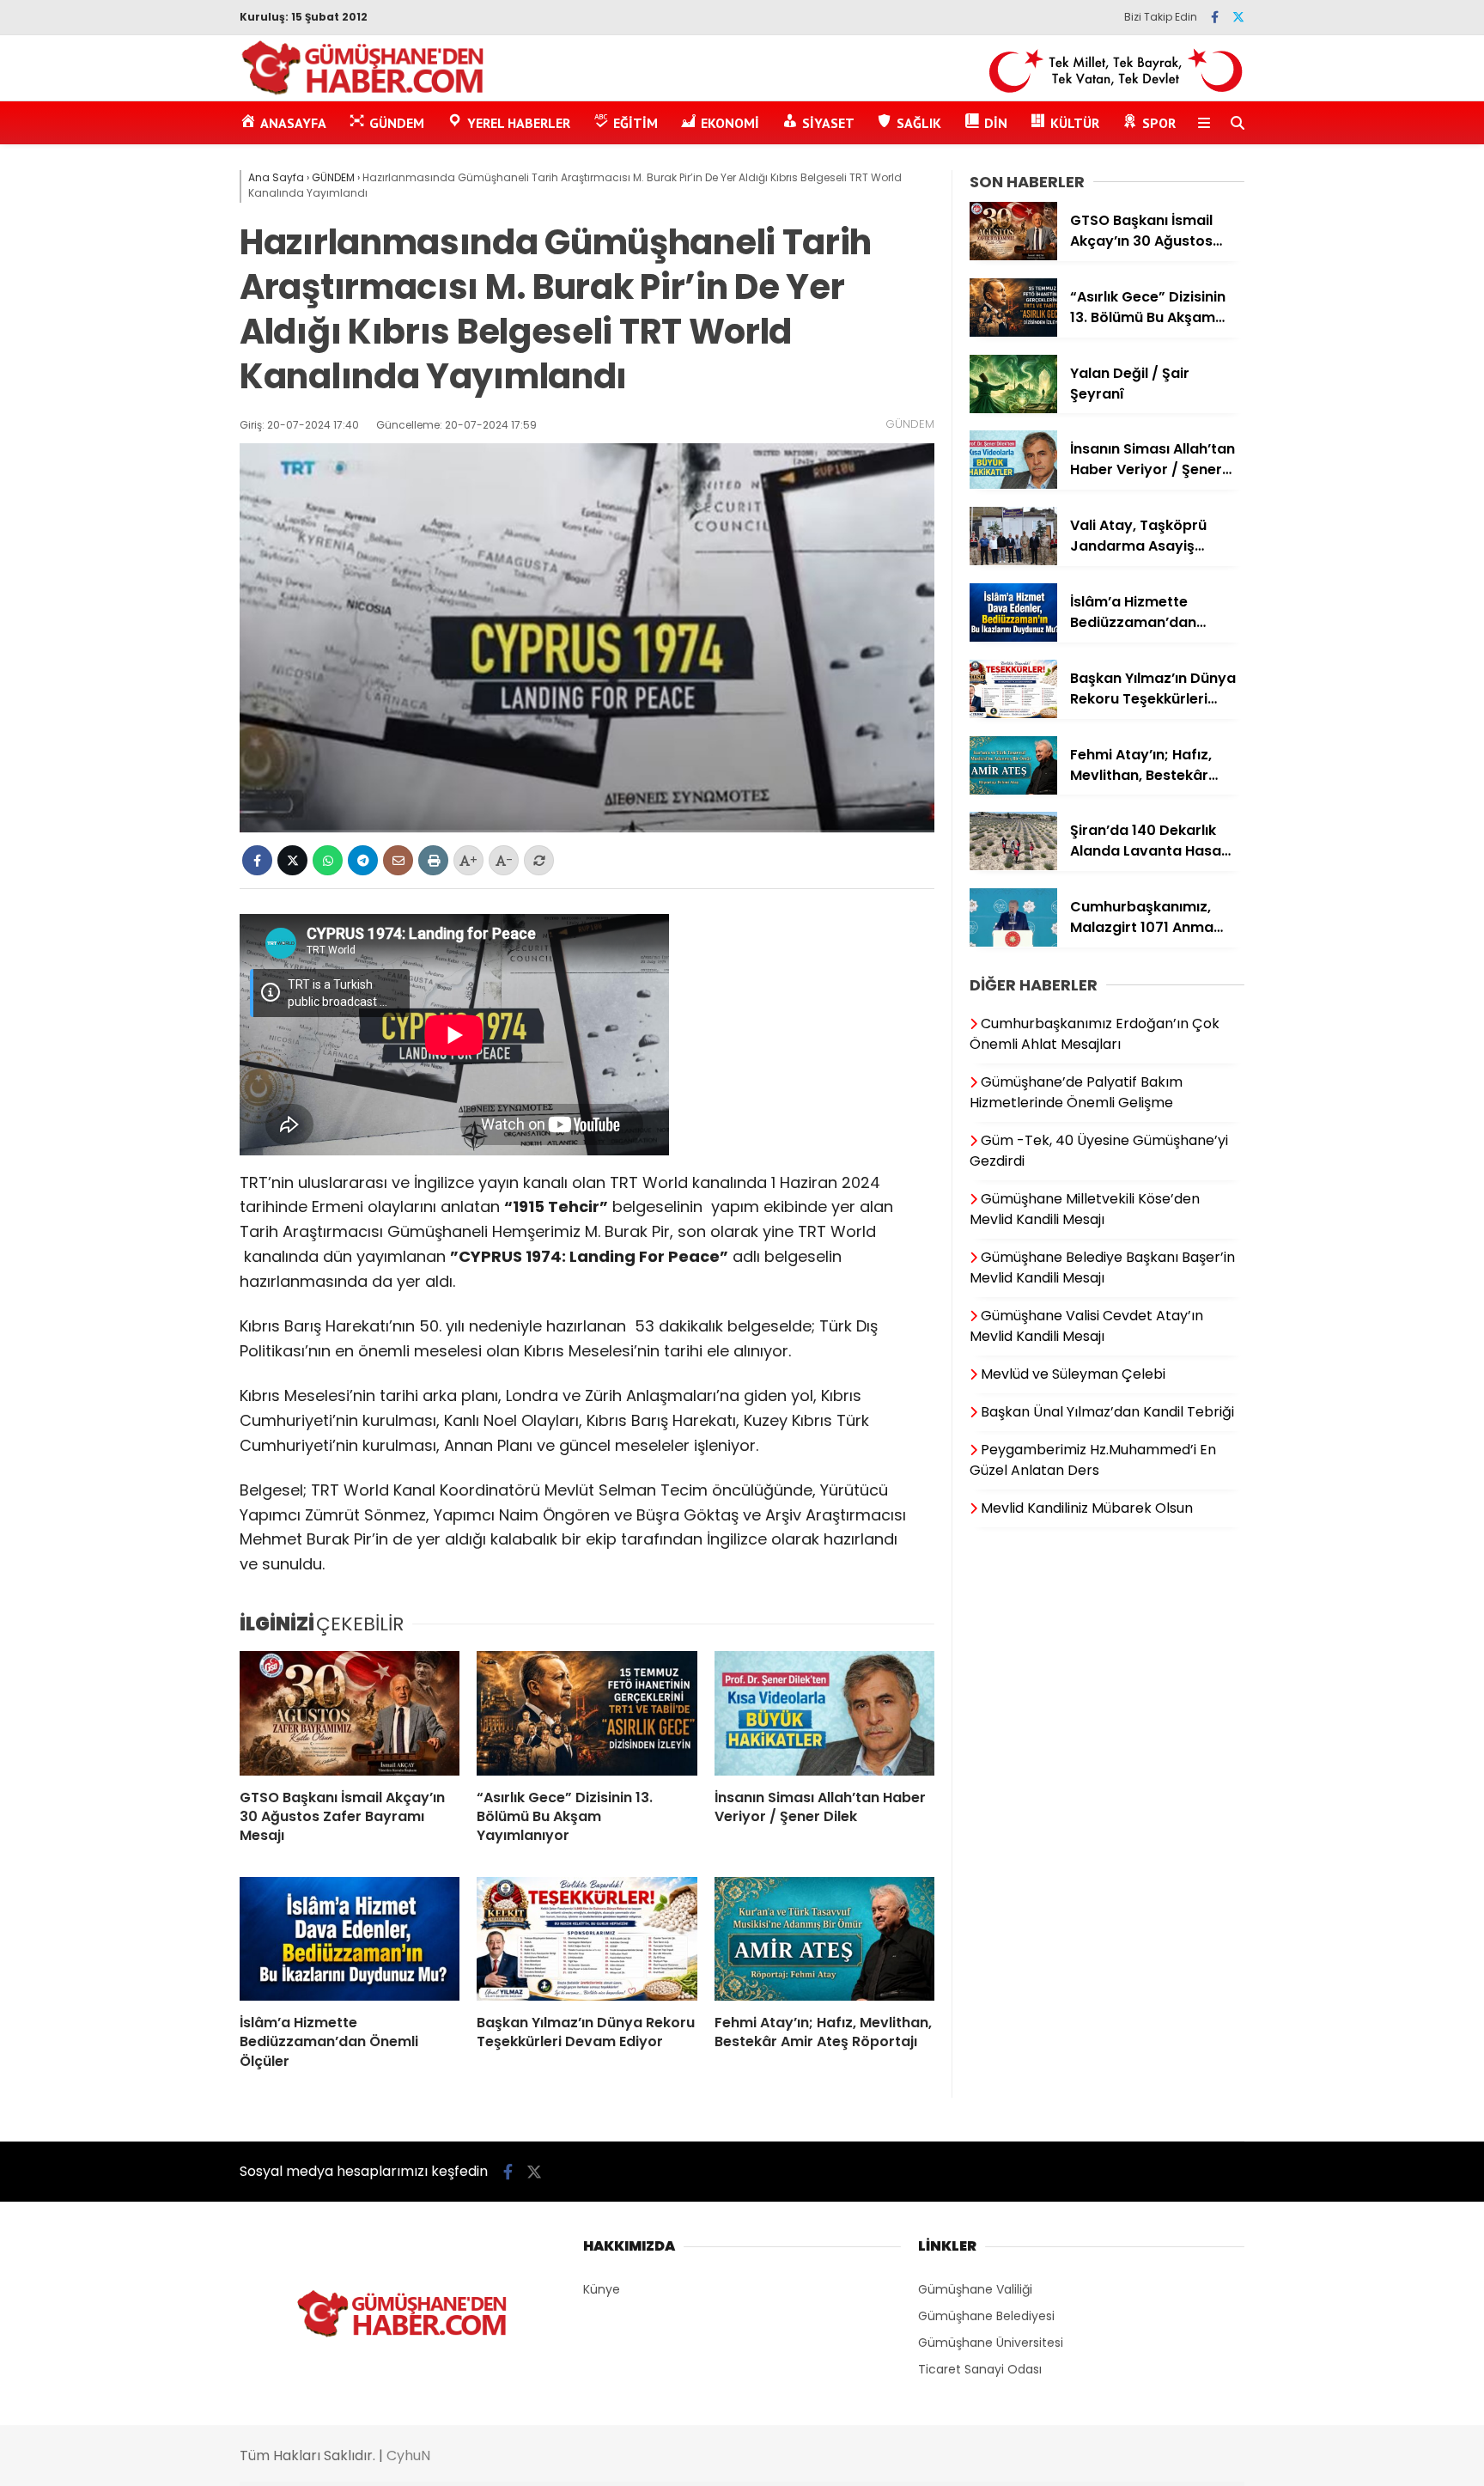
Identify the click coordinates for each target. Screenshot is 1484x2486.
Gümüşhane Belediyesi (986, 2316)
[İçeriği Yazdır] (433, 860)
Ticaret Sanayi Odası (980, 2369)
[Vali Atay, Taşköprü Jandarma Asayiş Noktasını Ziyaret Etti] (1013, 561)
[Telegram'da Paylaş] (363, 860)
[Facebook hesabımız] (1215, 17)
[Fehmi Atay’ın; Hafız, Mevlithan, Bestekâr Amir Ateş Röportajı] (824, 1939)
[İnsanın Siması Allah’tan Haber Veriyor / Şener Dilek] (824, 1713)
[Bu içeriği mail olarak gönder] (398, 860)
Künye (602, 2289)
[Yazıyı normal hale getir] (539, 860)
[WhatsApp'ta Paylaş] (328, 860)
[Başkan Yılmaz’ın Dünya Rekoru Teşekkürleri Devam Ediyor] (587, 1939)
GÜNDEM (910, 424)
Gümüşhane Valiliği (975, 2289)
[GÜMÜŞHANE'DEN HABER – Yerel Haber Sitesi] (364, 92)
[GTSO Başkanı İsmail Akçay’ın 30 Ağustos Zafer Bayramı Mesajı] (350, 1713)
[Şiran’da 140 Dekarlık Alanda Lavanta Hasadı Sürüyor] (1013, 866)
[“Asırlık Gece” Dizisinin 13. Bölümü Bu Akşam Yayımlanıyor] (587, 1713)
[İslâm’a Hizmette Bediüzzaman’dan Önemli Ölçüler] (350, 1939)
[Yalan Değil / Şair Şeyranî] (1013, 409)
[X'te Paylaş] (292, 860)
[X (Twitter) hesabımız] (1238, 17)
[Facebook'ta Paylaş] (257, 860)
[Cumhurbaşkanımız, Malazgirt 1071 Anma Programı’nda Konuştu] (1013, 942)
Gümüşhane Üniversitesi (991, 2343)
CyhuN (408, 2456)
